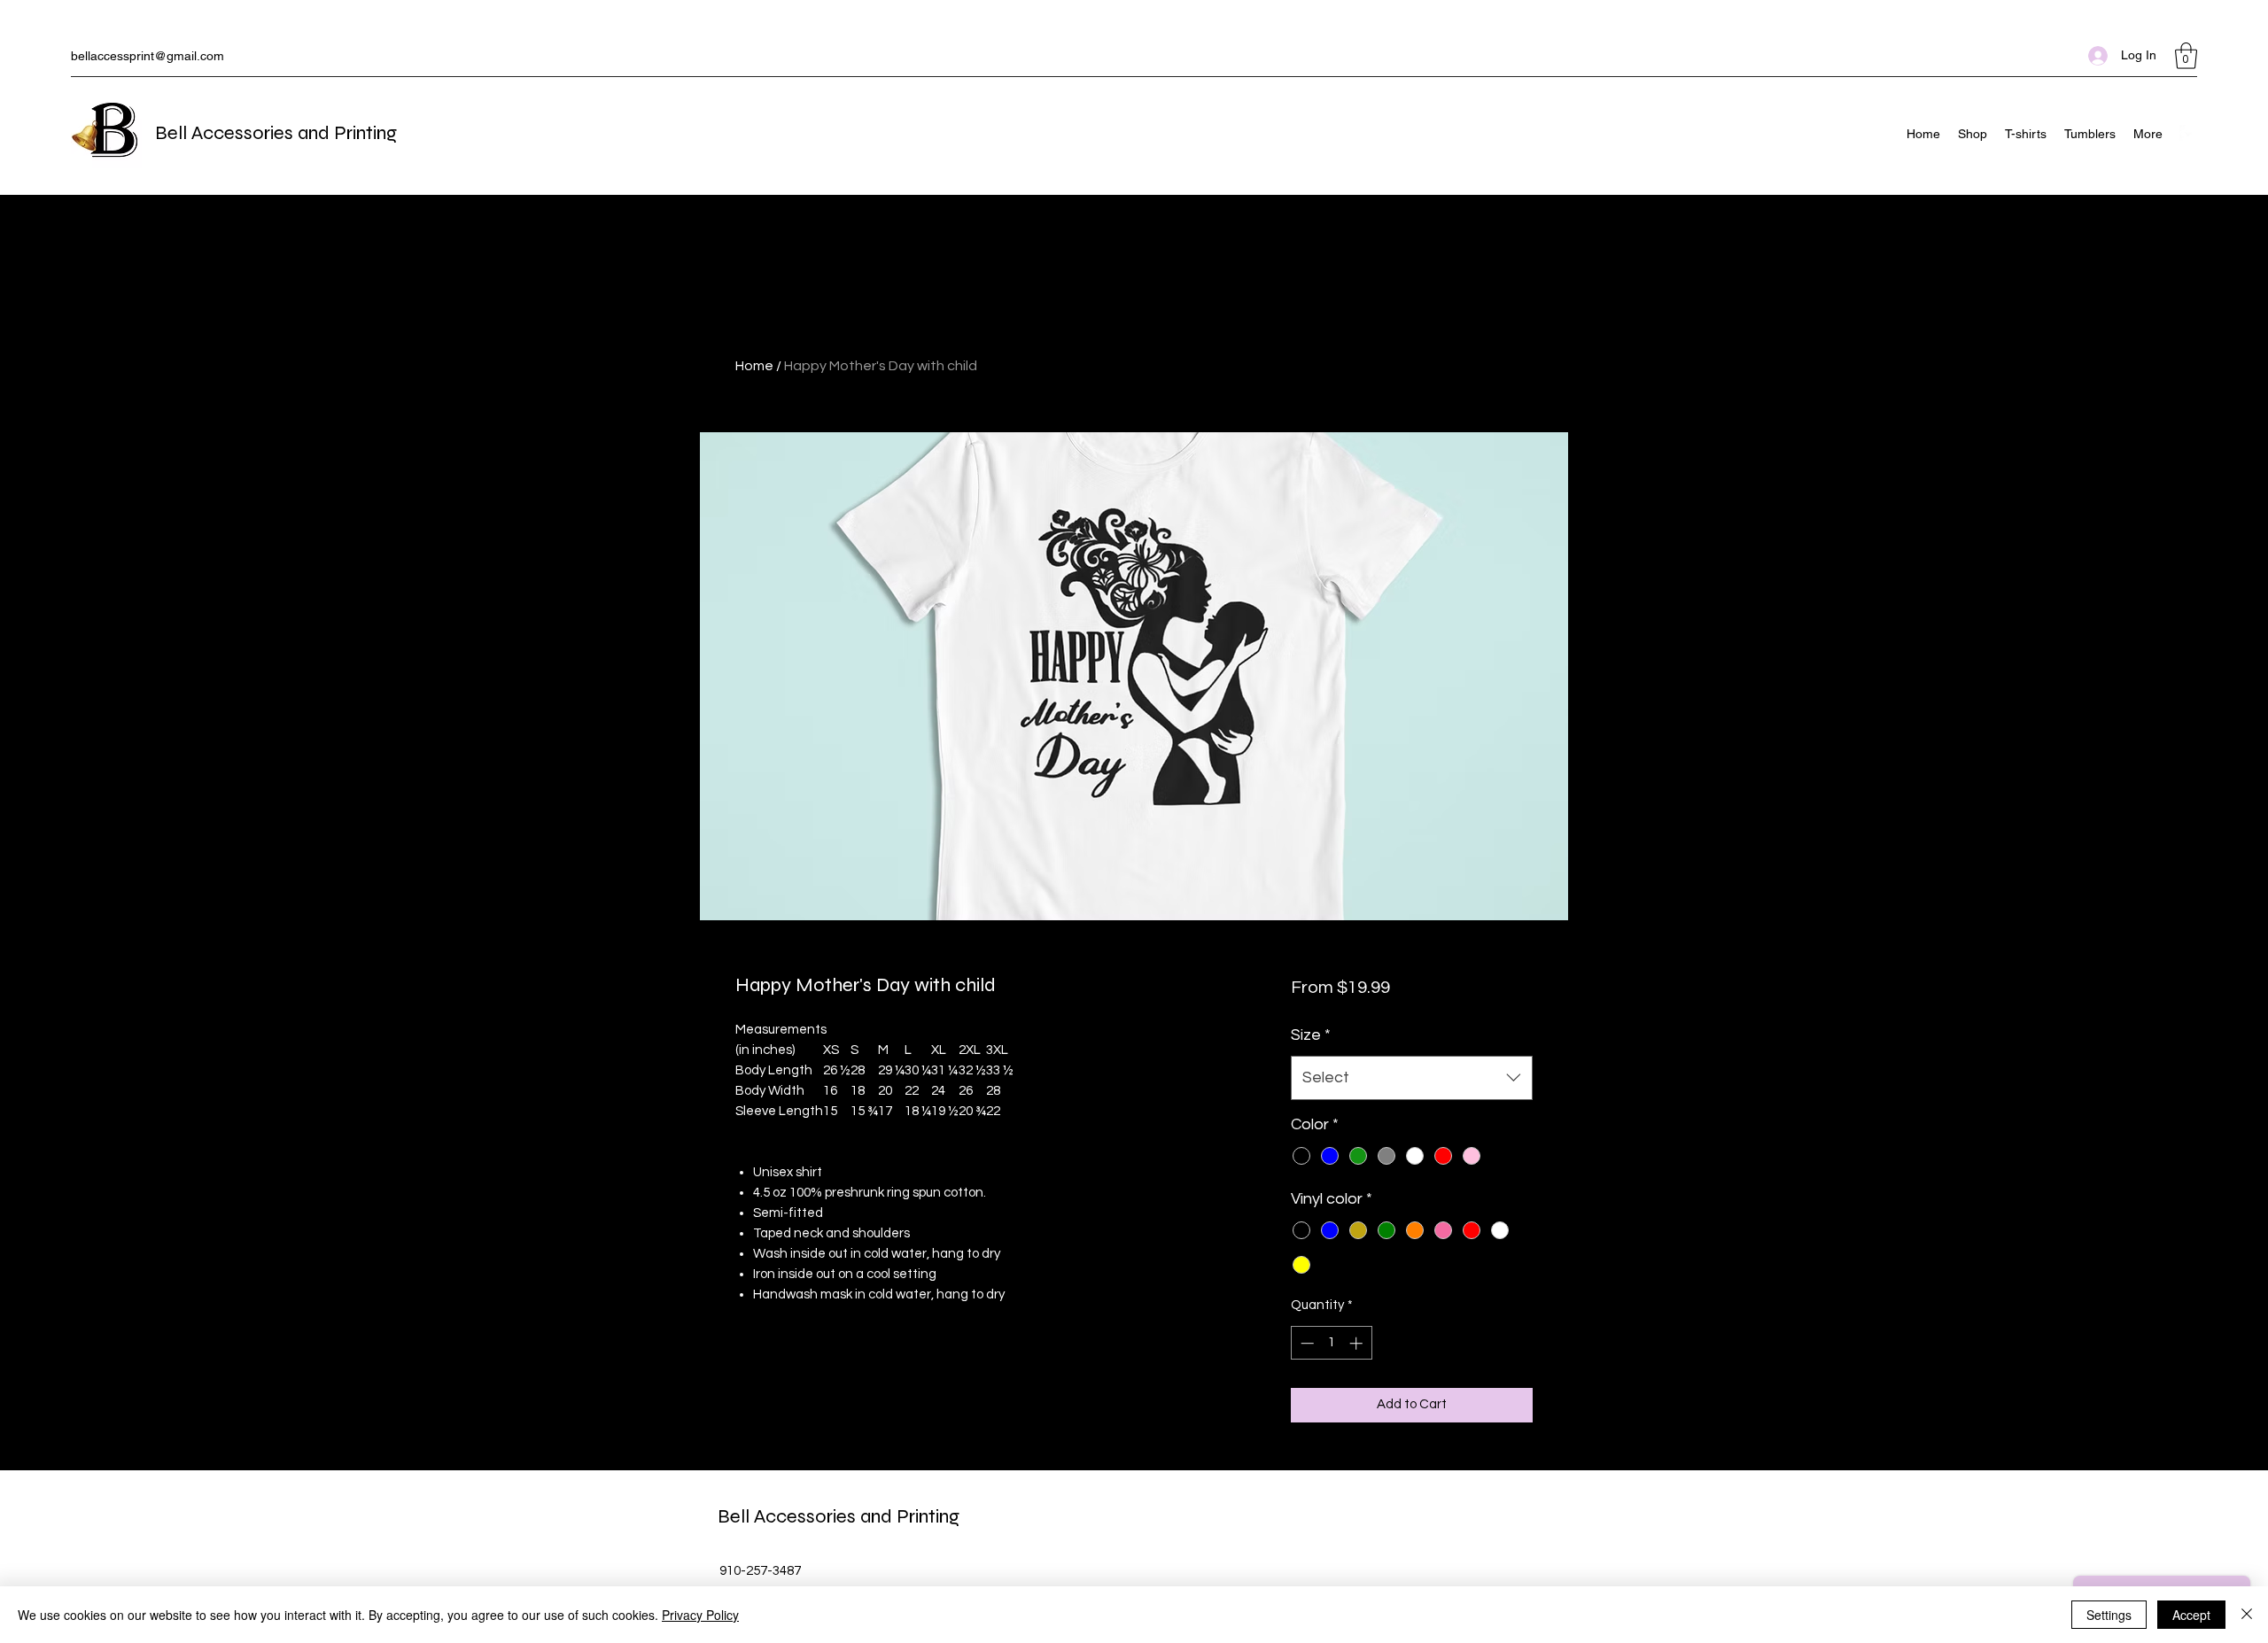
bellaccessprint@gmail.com (148, 56)
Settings (2109, 1615)
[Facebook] (2188, 134)
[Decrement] (1305, 1343)
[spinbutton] (1331, 1343)
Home (754, 366)
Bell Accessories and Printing (276, 133)
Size (1311, 1035)
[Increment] (1358, 1343)
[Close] (2247, 1615)
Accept (2191, 1615)
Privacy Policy (700, 1615)
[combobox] (1412, 1078)
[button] (2186, 56)
